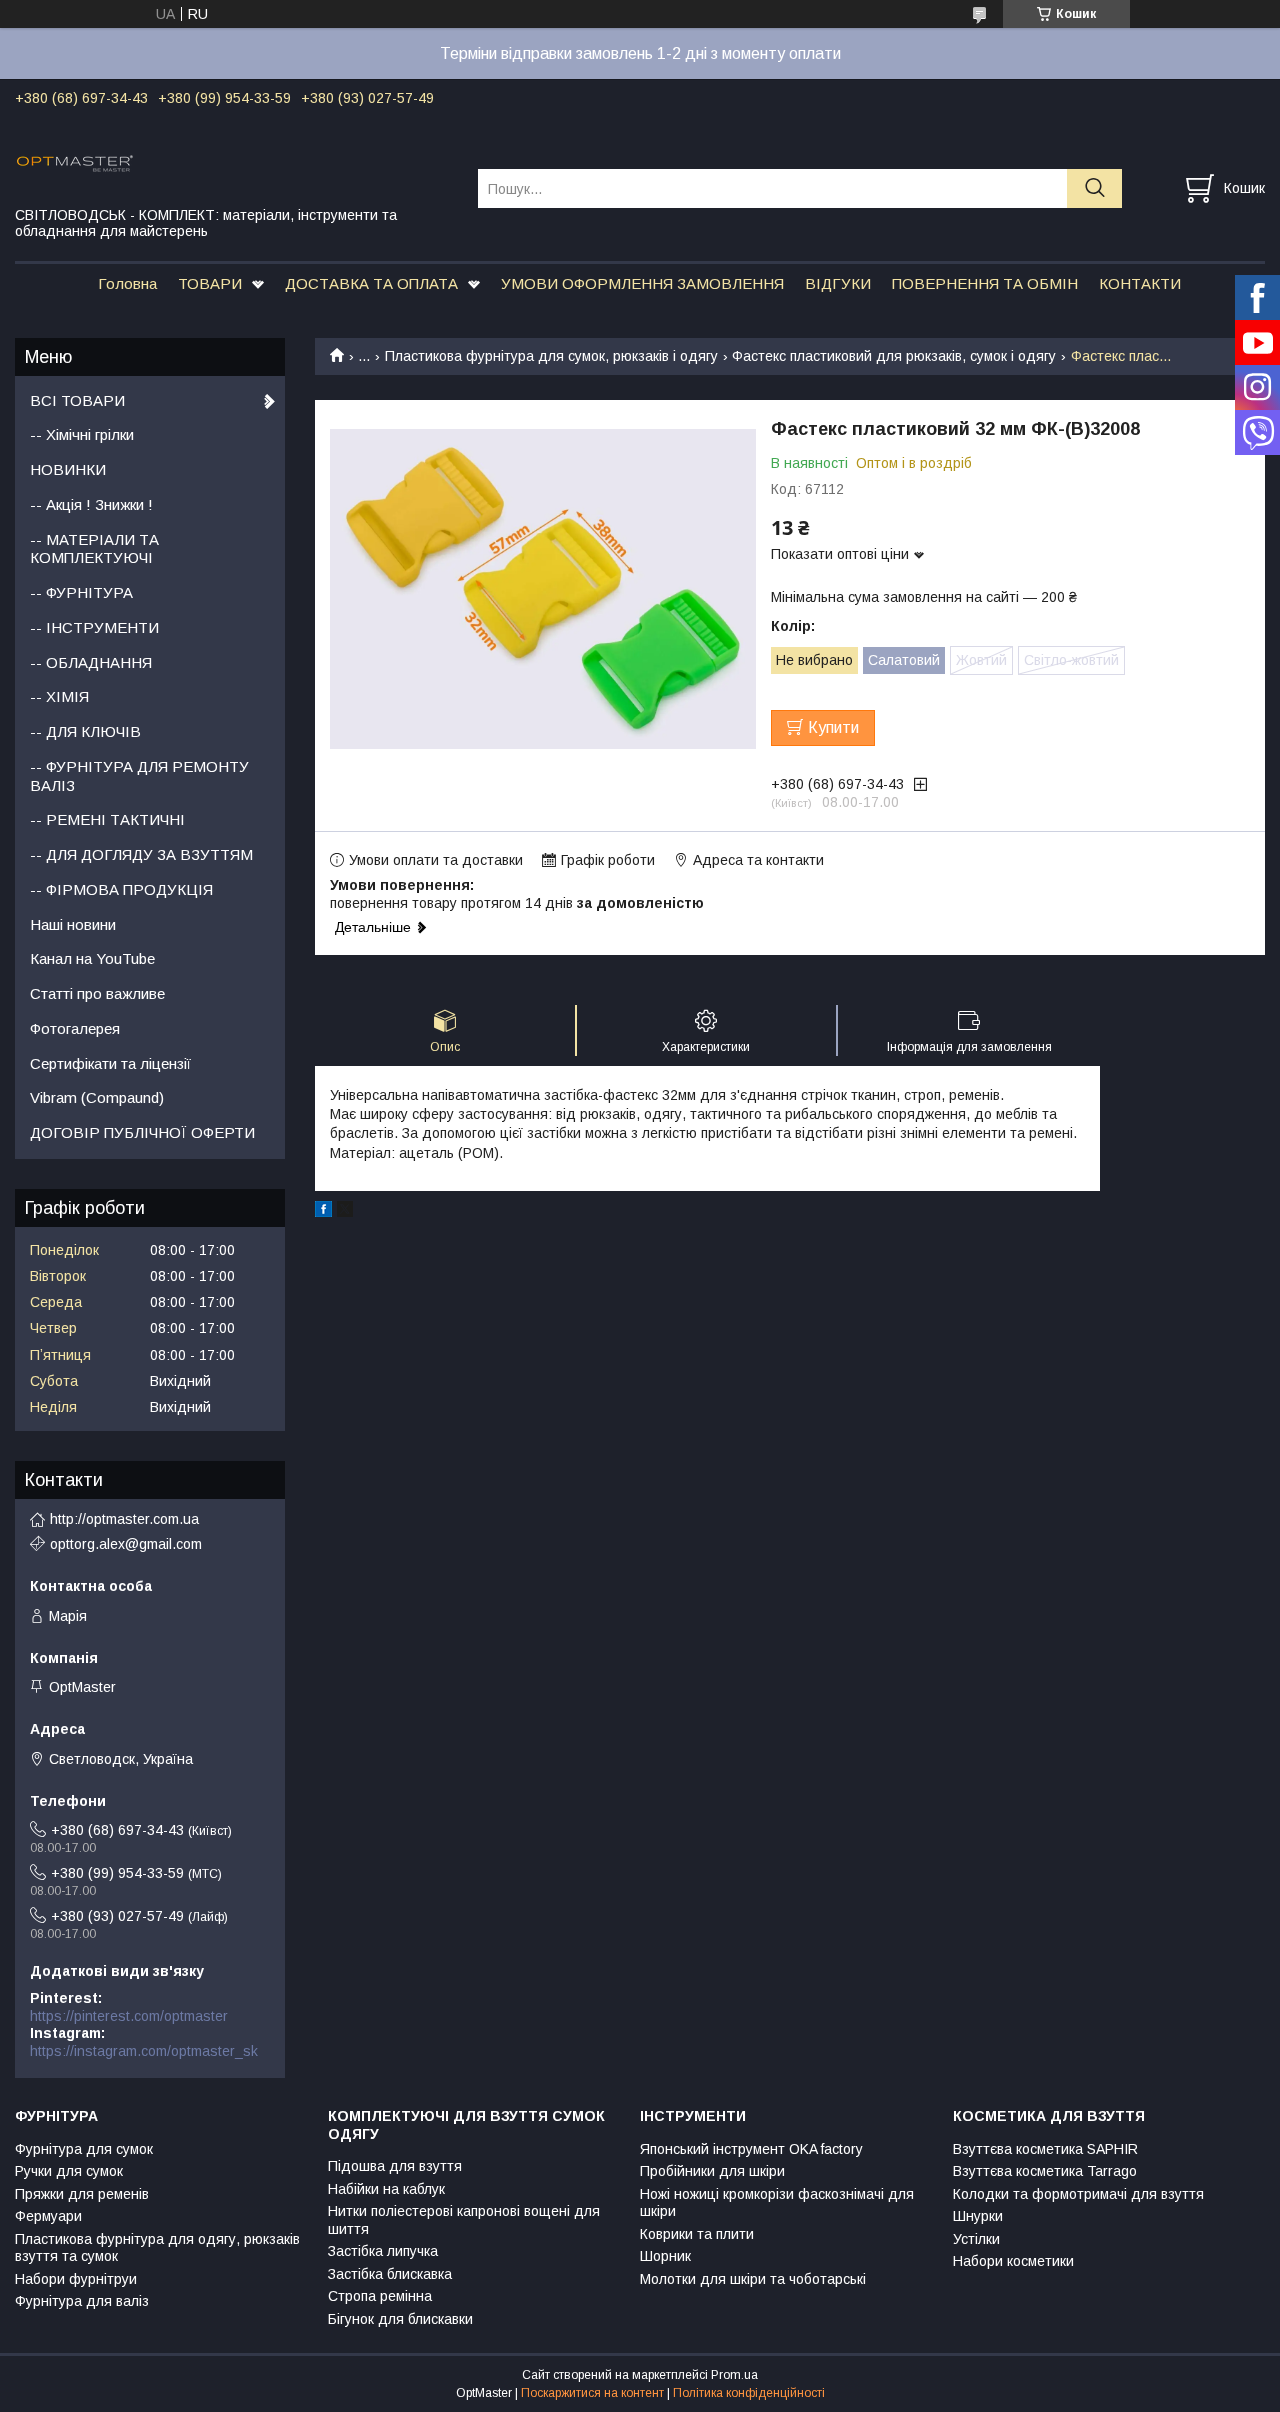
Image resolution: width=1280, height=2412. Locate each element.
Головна (127, 283)
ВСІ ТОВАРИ (77, 400)
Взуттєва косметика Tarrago (1045, 2171)
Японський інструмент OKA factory (751, 2149)
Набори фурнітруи (76, 2279)
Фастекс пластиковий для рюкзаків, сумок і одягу (894, 356)
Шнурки (978, 2216)
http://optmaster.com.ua (124, 1519)
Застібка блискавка (390, 2274)
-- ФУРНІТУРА (81, 592)
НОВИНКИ (68, 469)
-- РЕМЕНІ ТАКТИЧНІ (107, 819)
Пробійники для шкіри (712, 2171)
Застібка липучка (383, 2251)
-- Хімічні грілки (82, 434)
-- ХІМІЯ (59, 696)
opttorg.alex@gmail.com (126, 1544)
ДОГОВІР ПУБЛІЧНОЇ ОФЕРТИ (142, 1132)
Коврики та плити (697, 2234)
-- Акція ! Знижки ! (91, 504)
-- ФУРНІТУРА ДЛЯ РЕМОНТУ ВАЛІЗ (139, 776)
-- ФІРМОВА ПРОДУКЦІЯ (121, 889)
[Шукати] (1094, 188)
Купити (833, 727)
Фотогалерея (75, 1028)
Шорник (665, 2256)
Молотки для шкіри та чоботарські (753, 2279)
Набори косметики (1013, 2261)
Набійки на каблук (386, 2189)
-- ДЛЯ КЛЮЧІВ (85, 731)
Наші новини (73, 924)
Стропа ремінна (380, 2296)
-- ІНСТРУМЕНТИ (94, 627)
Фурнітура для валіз (82, 2301)
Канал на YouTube (92, 958)
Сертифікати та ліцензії (110, 1063)
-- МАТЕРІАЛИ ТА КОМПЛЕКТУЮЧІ (94, 549)
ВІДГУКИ (838, 283)
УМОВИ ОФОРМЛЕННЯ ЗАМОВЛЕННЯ (642, 283)
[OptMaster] (234, 162)
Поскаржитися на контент (592, 2393)
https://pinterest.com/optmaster (129, 2016)
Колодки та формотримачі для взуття (1078, 2194)
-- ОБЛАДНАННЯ (91, 662)
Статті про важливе (97, 993)
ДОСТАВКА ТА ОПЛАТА (371, 283)
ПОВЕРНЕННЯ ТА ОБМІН (985, 283)
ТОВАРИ (210, 283)
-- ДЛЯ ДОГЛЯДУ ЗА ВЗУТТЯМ (141, 854)
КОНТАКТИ (1140, 283)
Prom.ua (734, 2375)
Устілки (976, 2239)
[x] (345, 1212)
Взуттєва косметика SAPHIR (1045, 2149)
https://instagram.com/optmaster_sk (144, 2051)
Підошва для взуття (395, 2166)
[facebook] (323, 1212)
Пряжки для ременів (82, 2194)
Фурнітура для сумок (84, 2149)
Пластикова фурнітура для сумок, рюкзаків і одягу (551, 356)
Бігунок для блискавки (400, 2319)
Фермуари (48, 2216)
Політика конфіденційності (749, 2393)
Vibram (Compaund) (97, 1097)
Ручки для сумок (69, 2171)
